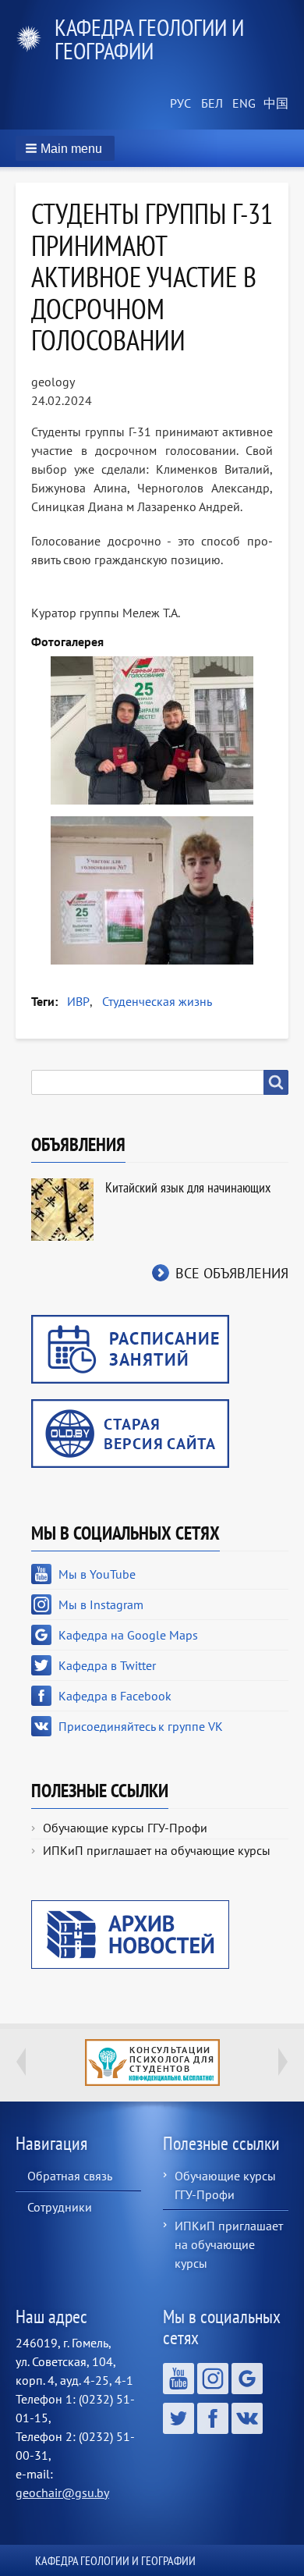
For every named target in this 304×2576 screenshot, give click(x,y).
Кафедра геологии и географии (149, 39)
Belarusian (210, 104)
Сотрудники (60, 2207)
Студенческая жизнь (157, 1001)
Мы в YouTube (97, 1574)
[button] (65, 148)
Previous (21, 2062)
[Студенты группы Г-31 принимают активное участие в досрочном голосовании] (152, 730)
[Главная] (35, 39)
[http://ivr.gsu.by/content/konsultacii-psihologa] (152, 2063)
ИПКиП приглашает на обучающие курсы (157, 1850)
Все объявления (232, 1273)
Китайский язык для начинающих (188, 1187)
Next (283, 2062)
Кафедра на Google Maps (128, 1635)
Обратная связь (70, 2176)
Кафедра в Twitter (107, 1665)
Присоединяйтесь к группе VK (141, 1726)
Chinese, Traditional (273, 104)
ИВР (78, 1001)
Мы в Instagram (101, 1604)
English (242, 104)
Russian (179, 104)
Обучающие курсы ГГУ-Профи (125, 1828)
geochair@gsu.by (62, 2493)
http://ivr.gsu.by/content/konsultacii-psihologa (152, 2063)
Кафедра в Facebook (115, 1696)
